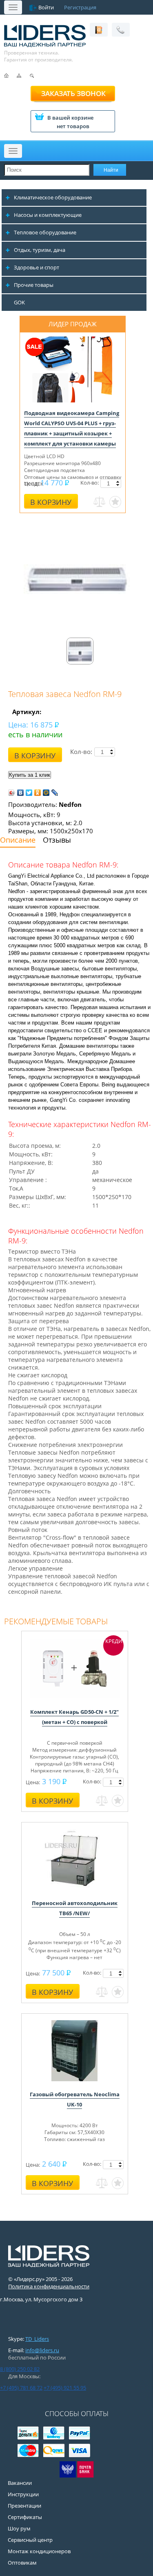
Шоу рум (19, 2528)
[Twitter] (29, 793)
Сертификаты (25, 2517)
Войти (46, 7)
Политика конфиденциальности (49, 2286)
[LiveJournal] (55, 793)
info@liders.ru (42, 2350)
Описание (18, 840)
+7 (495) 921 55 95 (65, 2388)
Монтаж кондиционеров (39, 2551)
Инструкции (23, 2494)
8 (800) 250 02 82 (20, 2369)
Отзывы (57, 840)
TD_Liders (37, 2339)
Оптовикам (22, 2563)
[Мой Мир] (46, 793)
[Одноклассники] (38, 793)
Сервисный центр (30, 2540)
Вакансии (20, 2483)
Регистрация (80, 7)
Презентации (24, 2506)
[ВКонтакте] (21, 793)
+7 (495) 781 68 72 (21, 2388)
